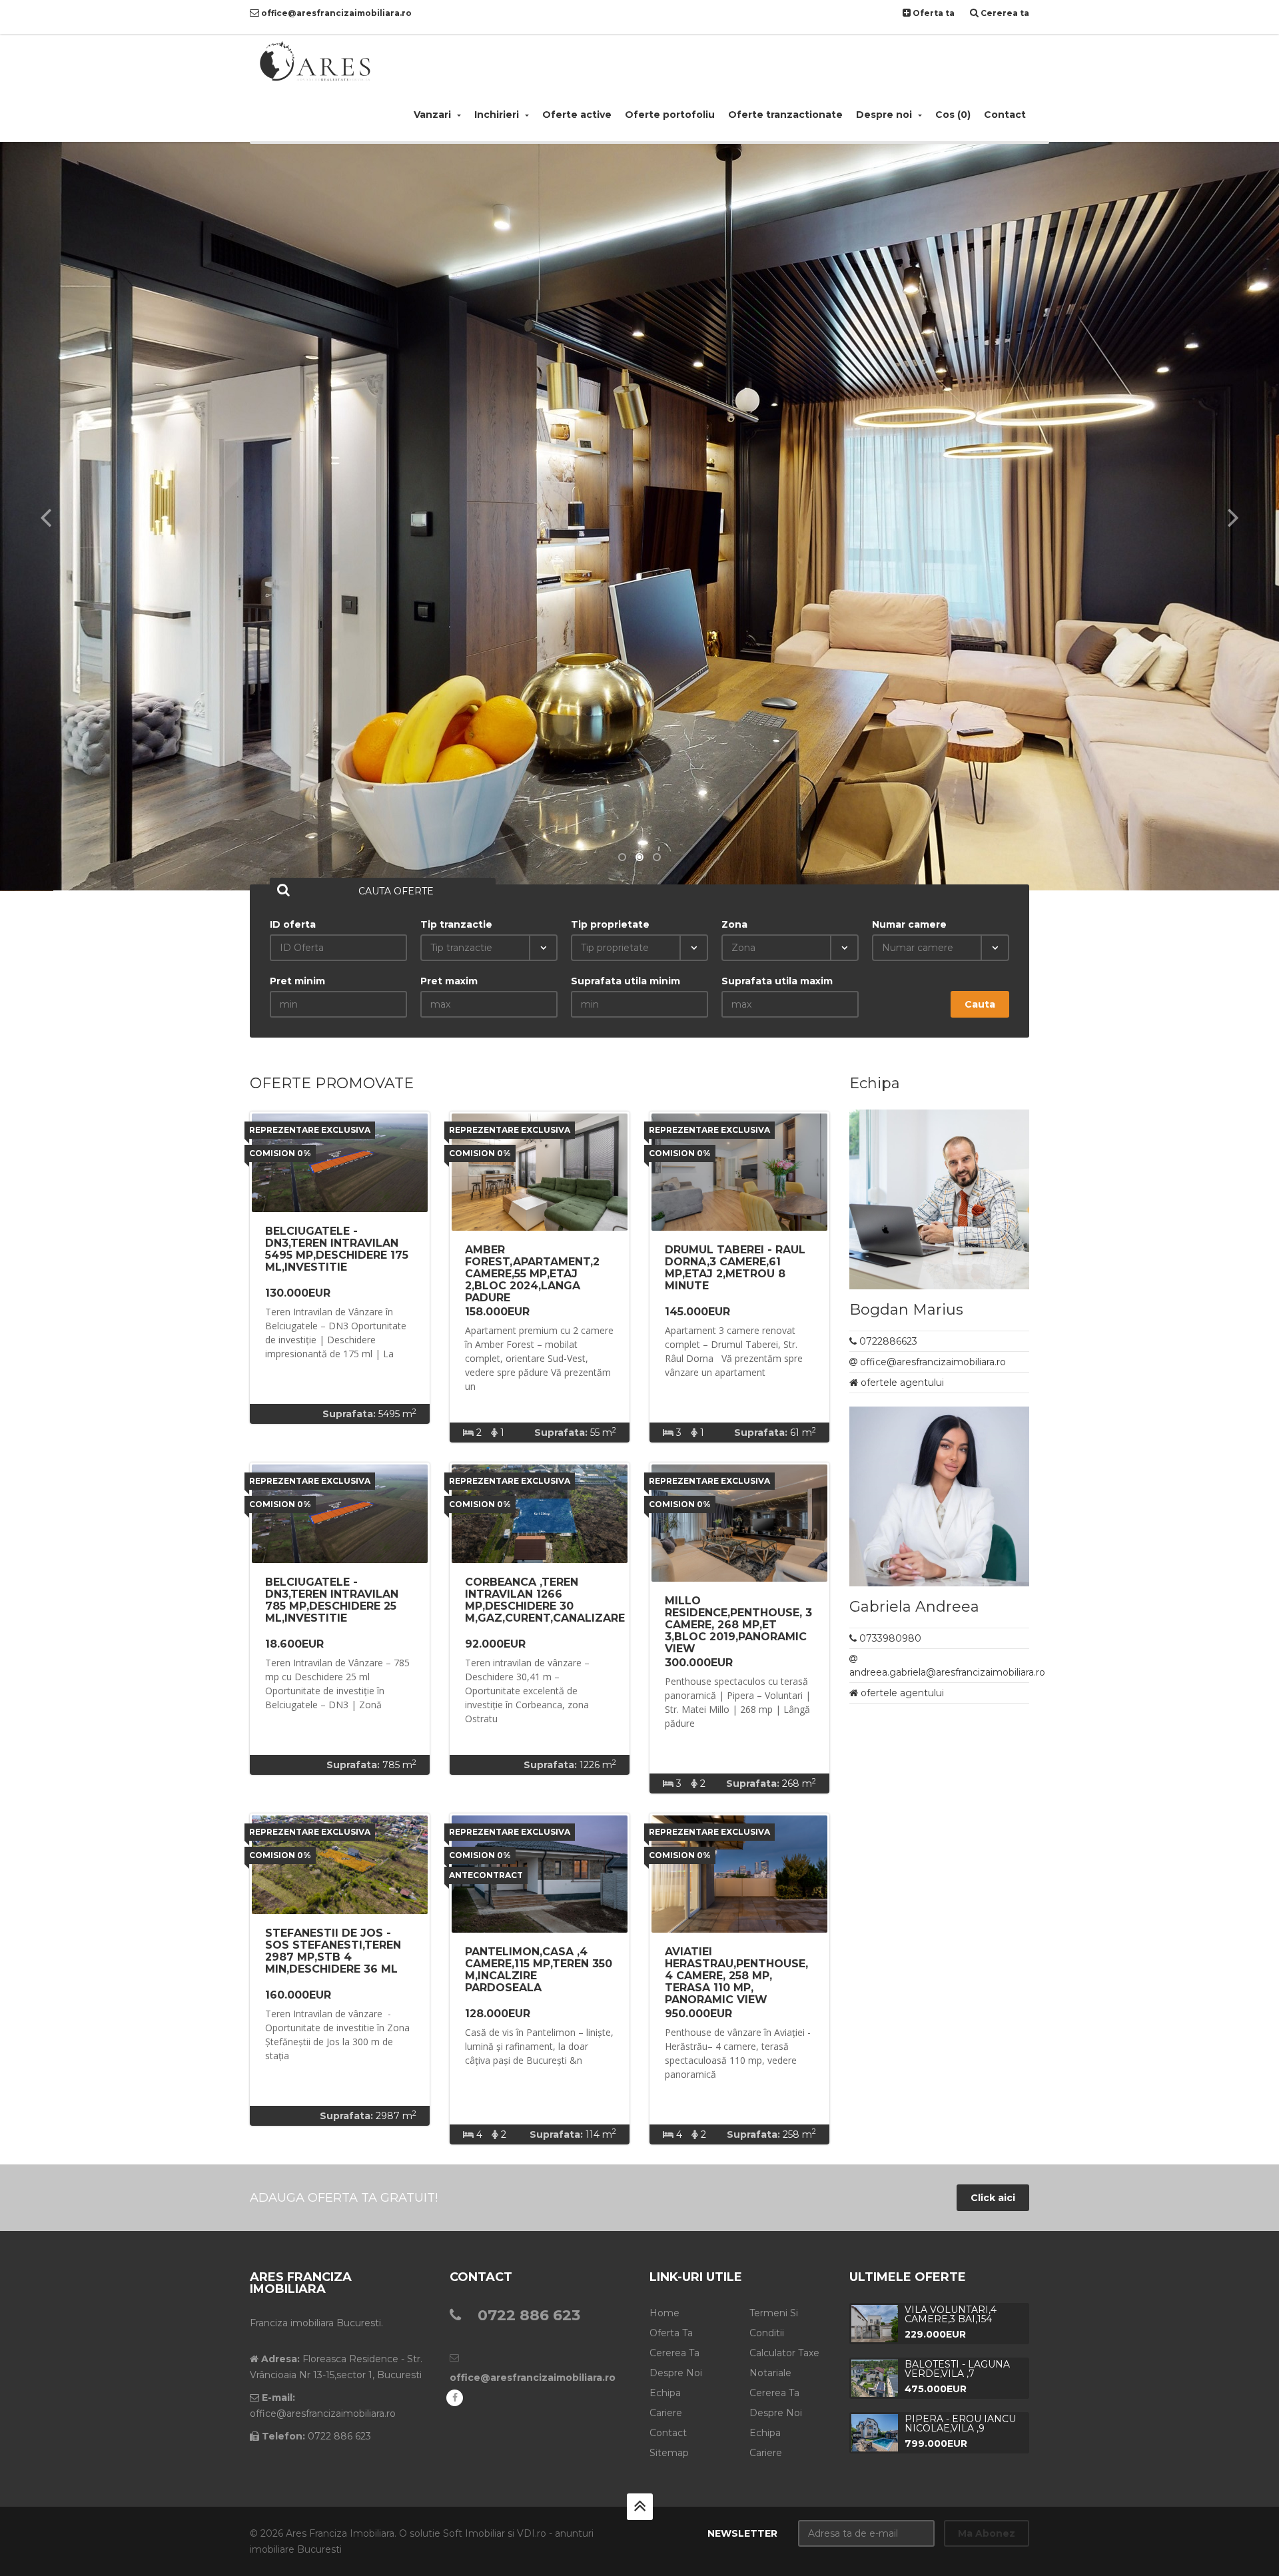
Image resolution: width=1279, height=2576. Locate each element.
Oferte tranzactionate (785, 115)
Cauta (980, 1004)
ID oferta (293, 924)
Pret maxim (449, 981)
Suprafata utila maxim (777, 981)
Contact (1005, 115)
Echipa (665, 2393)
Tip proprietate (610, 924)
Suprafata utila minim (626, 981)
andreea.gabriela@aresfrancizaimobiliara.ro (947, 1672)
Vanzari (434, 115)
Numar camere (909, 924)
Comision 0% (280, 1153)
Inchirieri (498, 115)
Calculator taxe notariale (784, 2363)
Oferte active (577, 115)
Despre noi (885, 115)
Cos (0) (953, 115)
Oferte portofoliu (670, 115)
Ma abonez (987, 2533)
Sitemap (669, 2453)
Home (664, 2313)
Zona (734, 924)
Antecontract (486, 1875)
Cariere (666, 2413)
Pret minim (297, 981)
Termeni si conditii (774, 2323)
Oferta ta (933, 13)
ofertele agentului (902, 1383)
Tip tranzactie (456, 924)
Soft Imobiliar (474, 2533)
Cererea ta (1004, 13)
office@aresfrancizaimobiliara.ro (335, 13)
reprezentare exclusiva (310, 1130)
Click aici (993, 2198)
